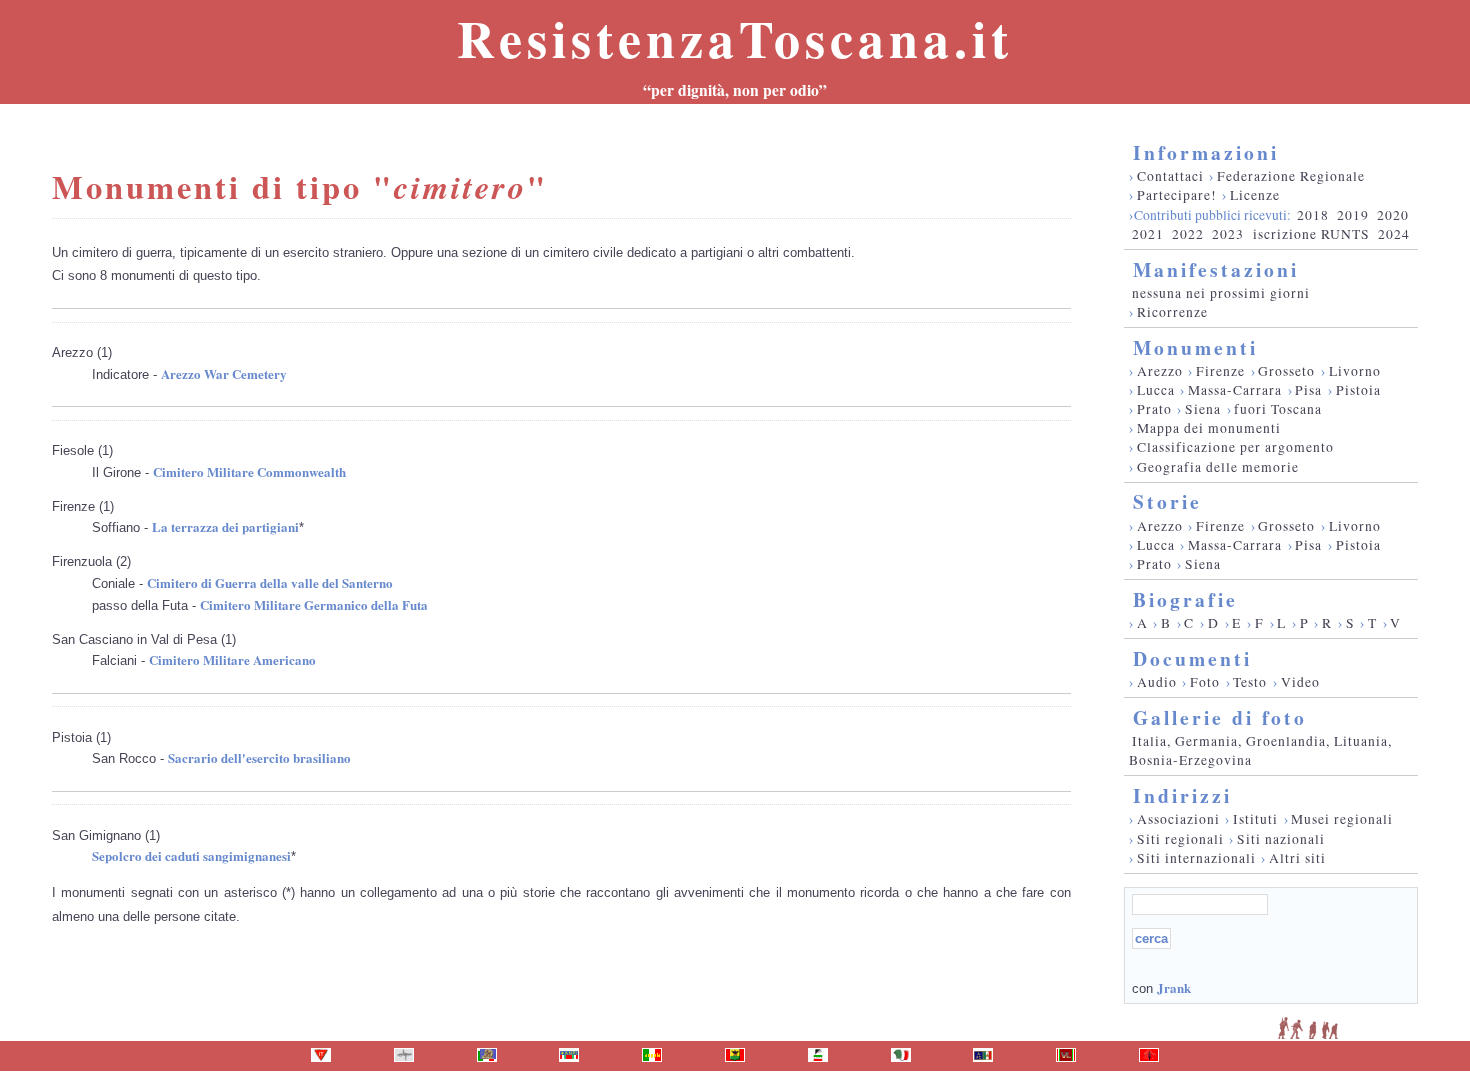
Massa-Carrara (1235, 390)
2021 (1148, 234)
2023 (1228, 234)
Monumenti (1195, 347)
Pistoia (1358, 390)
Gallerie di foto (1220, 717)
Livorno (1355, 371)
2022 (1188, 234)
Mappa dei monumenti (1209, 428)
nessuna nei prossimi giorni (1221, 293)
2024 (1394, 234)
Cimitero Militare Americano (232, 659)
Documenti (1192, 658)
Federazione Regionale (1291, 176)
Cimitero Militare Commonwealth (249, 471)
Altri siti (1297, 858)
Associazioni (1178, 819)
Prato (1154, 409)
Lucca (1156, 390)
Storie (1167, 501)
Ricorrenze (1172, 312)
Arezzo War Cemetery (224, 373)
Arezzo (1160, 371)
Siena (1203, 409)
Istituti (1255, 819)
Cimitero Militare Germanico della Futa (314, 604)
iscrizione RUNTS (1311, 234)
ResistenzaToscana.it (735, 38)
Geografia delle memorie (1218, 467)
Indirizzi (1182, 795)
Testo (1250, 682)
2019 (1353, 215)
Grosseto (1286, 371)
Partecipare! (1177, 195)
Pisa (1308, 390)
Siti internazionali (1196, 858)
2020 (1393, 215)
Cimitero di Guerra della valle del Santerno (270, 582)
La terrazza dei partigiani (225, 526)
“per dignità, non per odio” (735, 90)
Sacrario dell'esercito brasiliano (259, 757)
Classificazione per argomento (1235, 447)
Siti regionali (1180, 839)
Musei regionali (1342, 819)
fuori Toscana (1278, 409)
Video (1300, 682)
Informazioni (1206, 152)
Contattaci (1170, 176)
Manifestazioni (1216, 269)
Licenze (1255, 195)
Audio (1157, 682)
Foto (1205, 682)
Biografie (1185, 599)
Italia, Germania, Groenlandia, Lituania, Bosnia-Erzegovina (1260, 750)
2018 (1313, 215)
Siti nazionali (1281, 839)
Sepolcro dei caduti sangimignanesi (191, 855)
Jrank (1174, 987)
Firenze (1220, 371)
